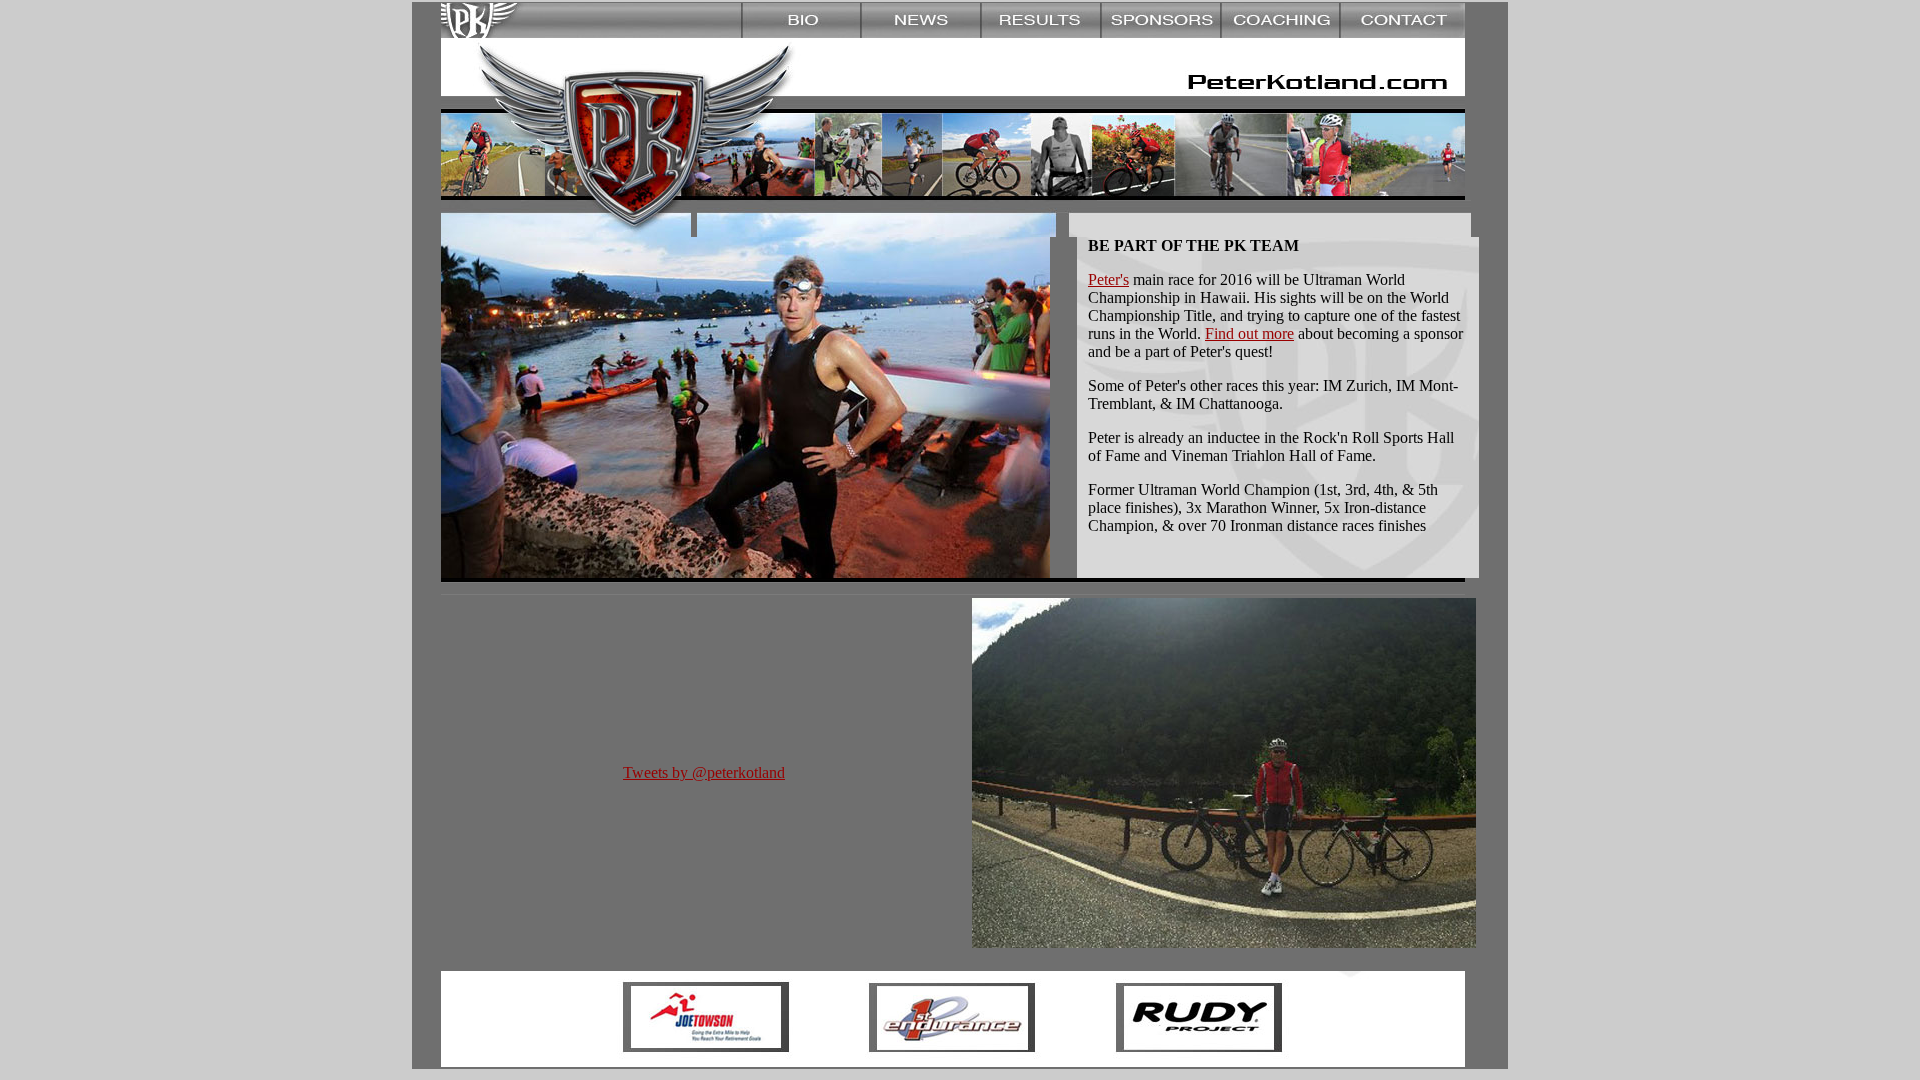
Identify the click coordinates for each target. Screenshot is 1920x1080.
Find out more (1249, 333)
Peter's (1108, 279)
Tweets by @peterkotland (704, 772)
